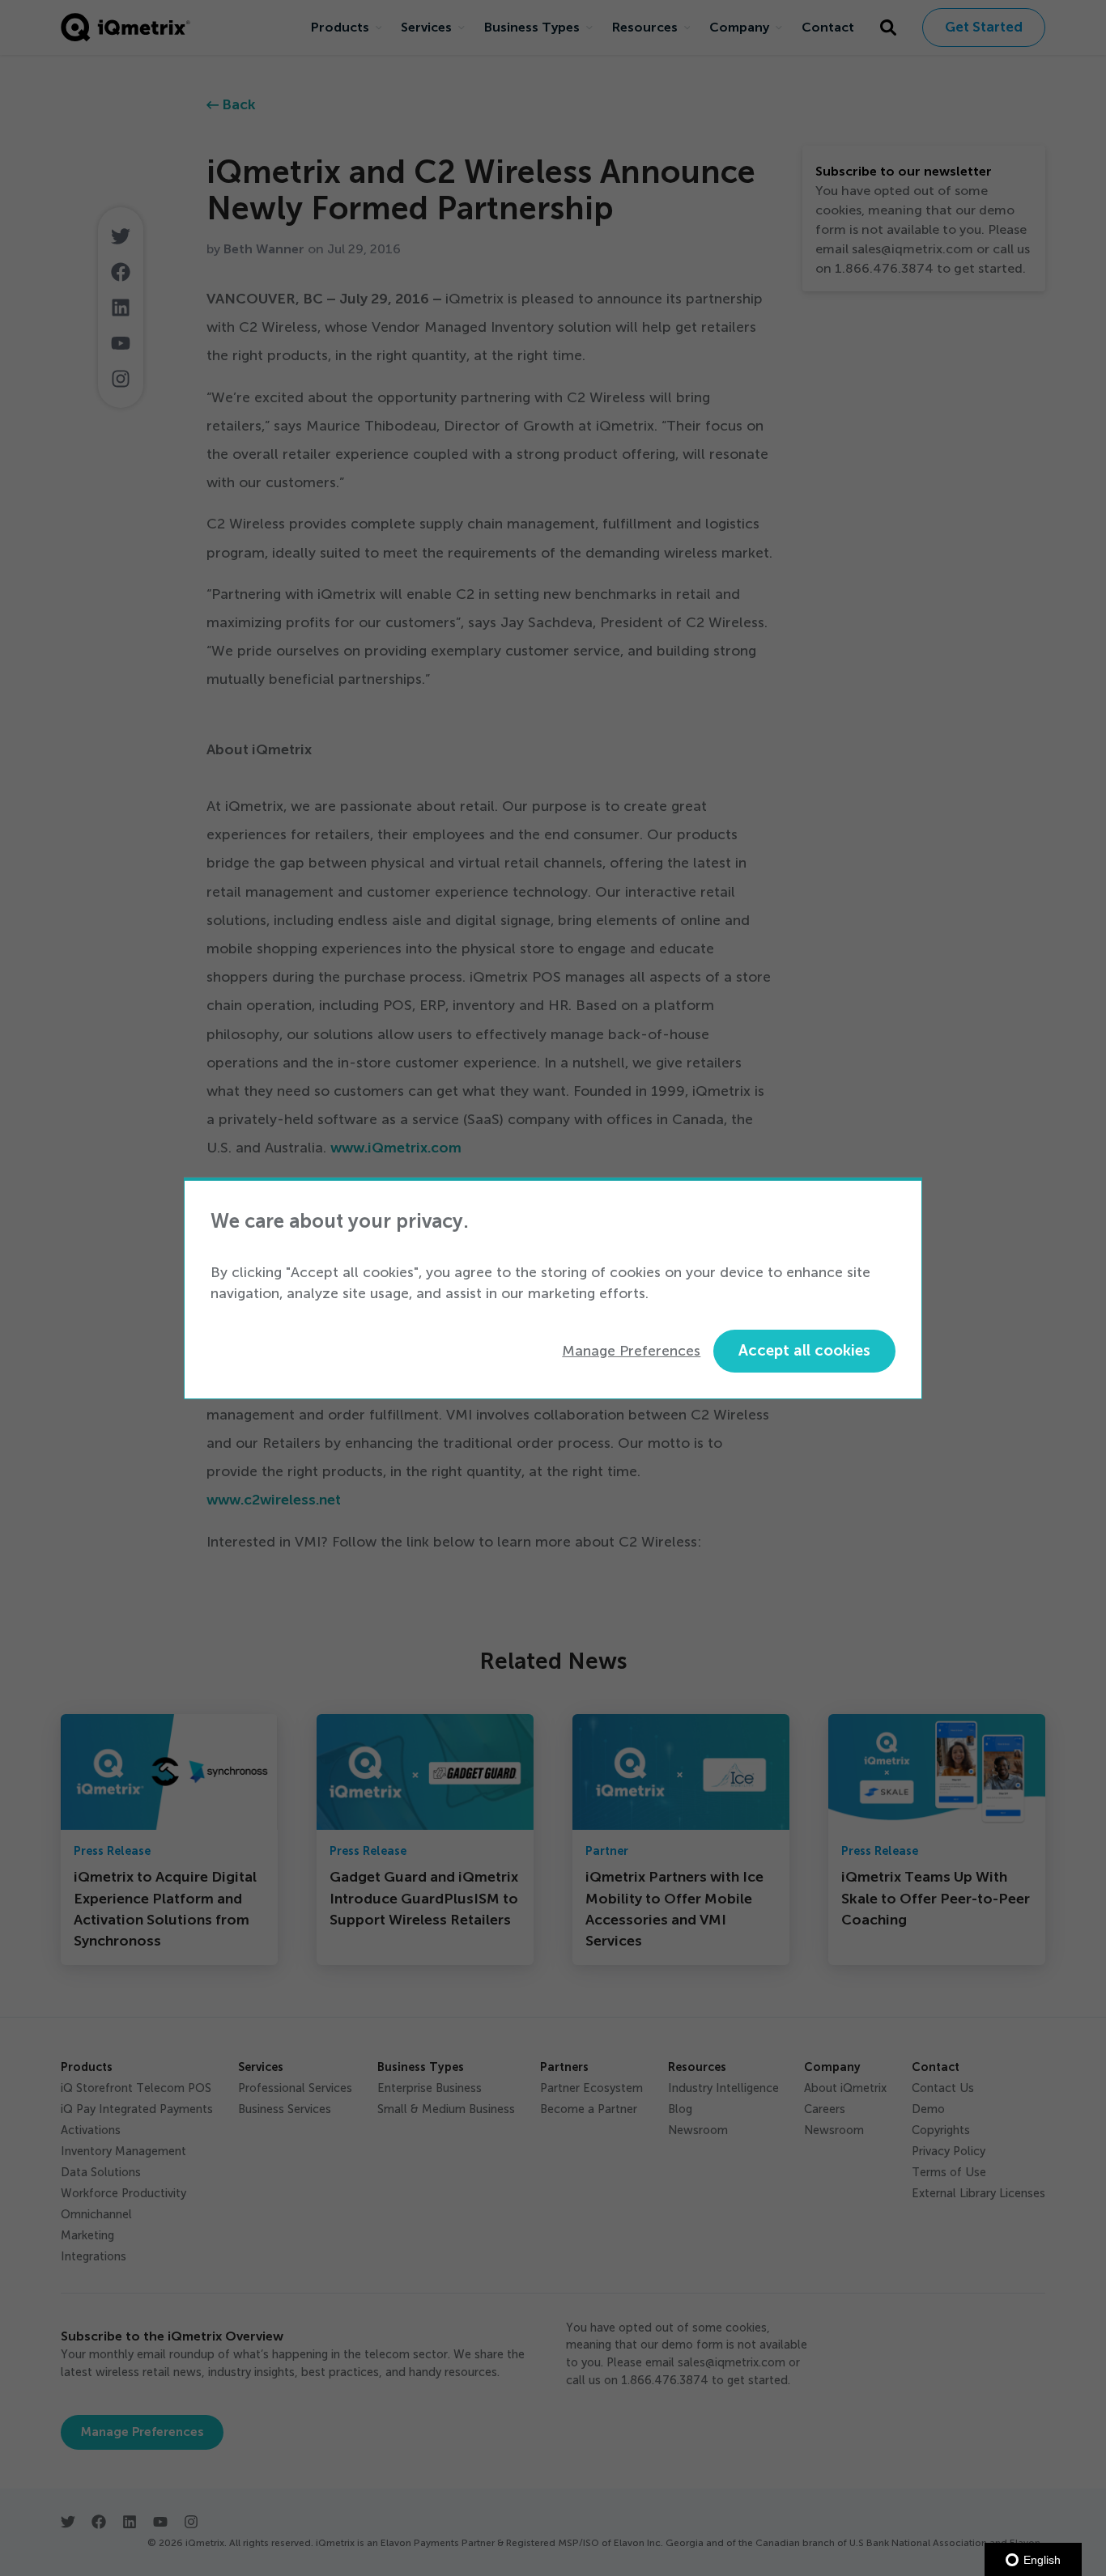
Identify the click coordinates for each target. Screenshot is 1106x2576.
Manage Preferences (631, 1351)
